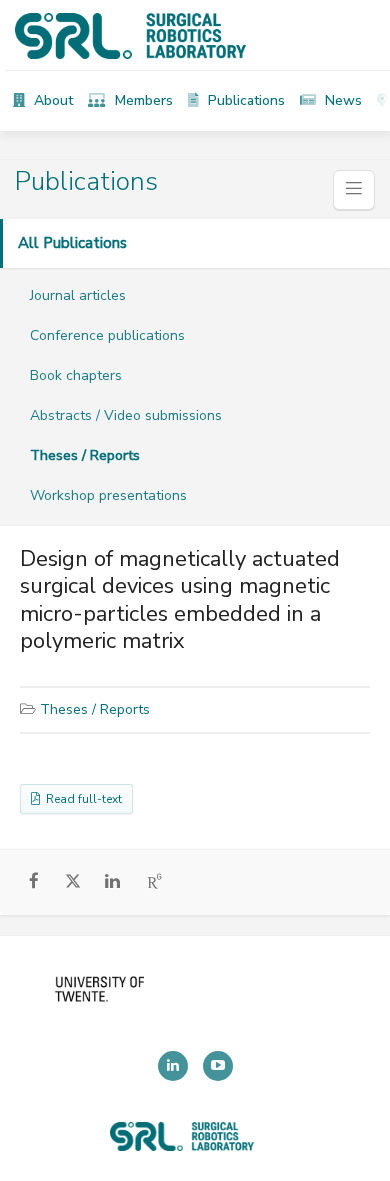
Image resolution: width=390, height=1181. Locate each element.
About (51, 100)
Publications (244, 100)
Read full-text (81, 799)
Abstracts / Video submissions (126, 415)
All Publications (72, 243)
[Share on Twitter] (73, 885)
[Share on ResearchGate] (155, 883)
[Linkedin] (173, 1066)
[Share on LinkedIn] (112, 883)
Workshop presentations (108, 495)
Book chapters (76, 375)
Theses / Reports (85, 455)
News (341, 100)
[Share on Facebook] (34, 883)
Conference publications (107, 335)
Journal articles (78, 295)
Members (142, 100)
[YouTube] (218, 1066)
